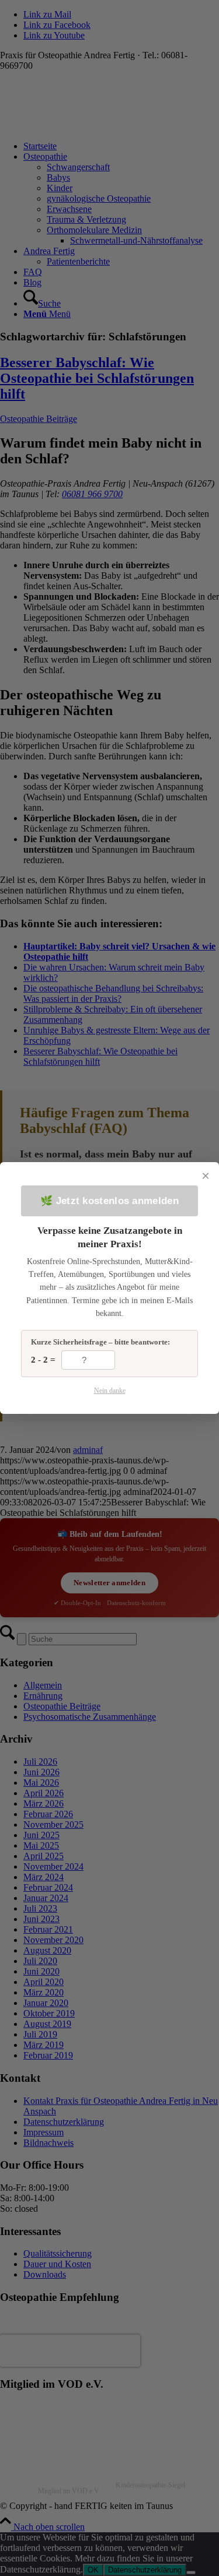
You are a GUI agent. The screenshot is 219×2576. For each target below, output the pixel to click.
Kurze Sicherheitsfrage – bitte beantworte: (100, 1342)
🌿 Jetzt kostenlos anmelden (109, 1201)
